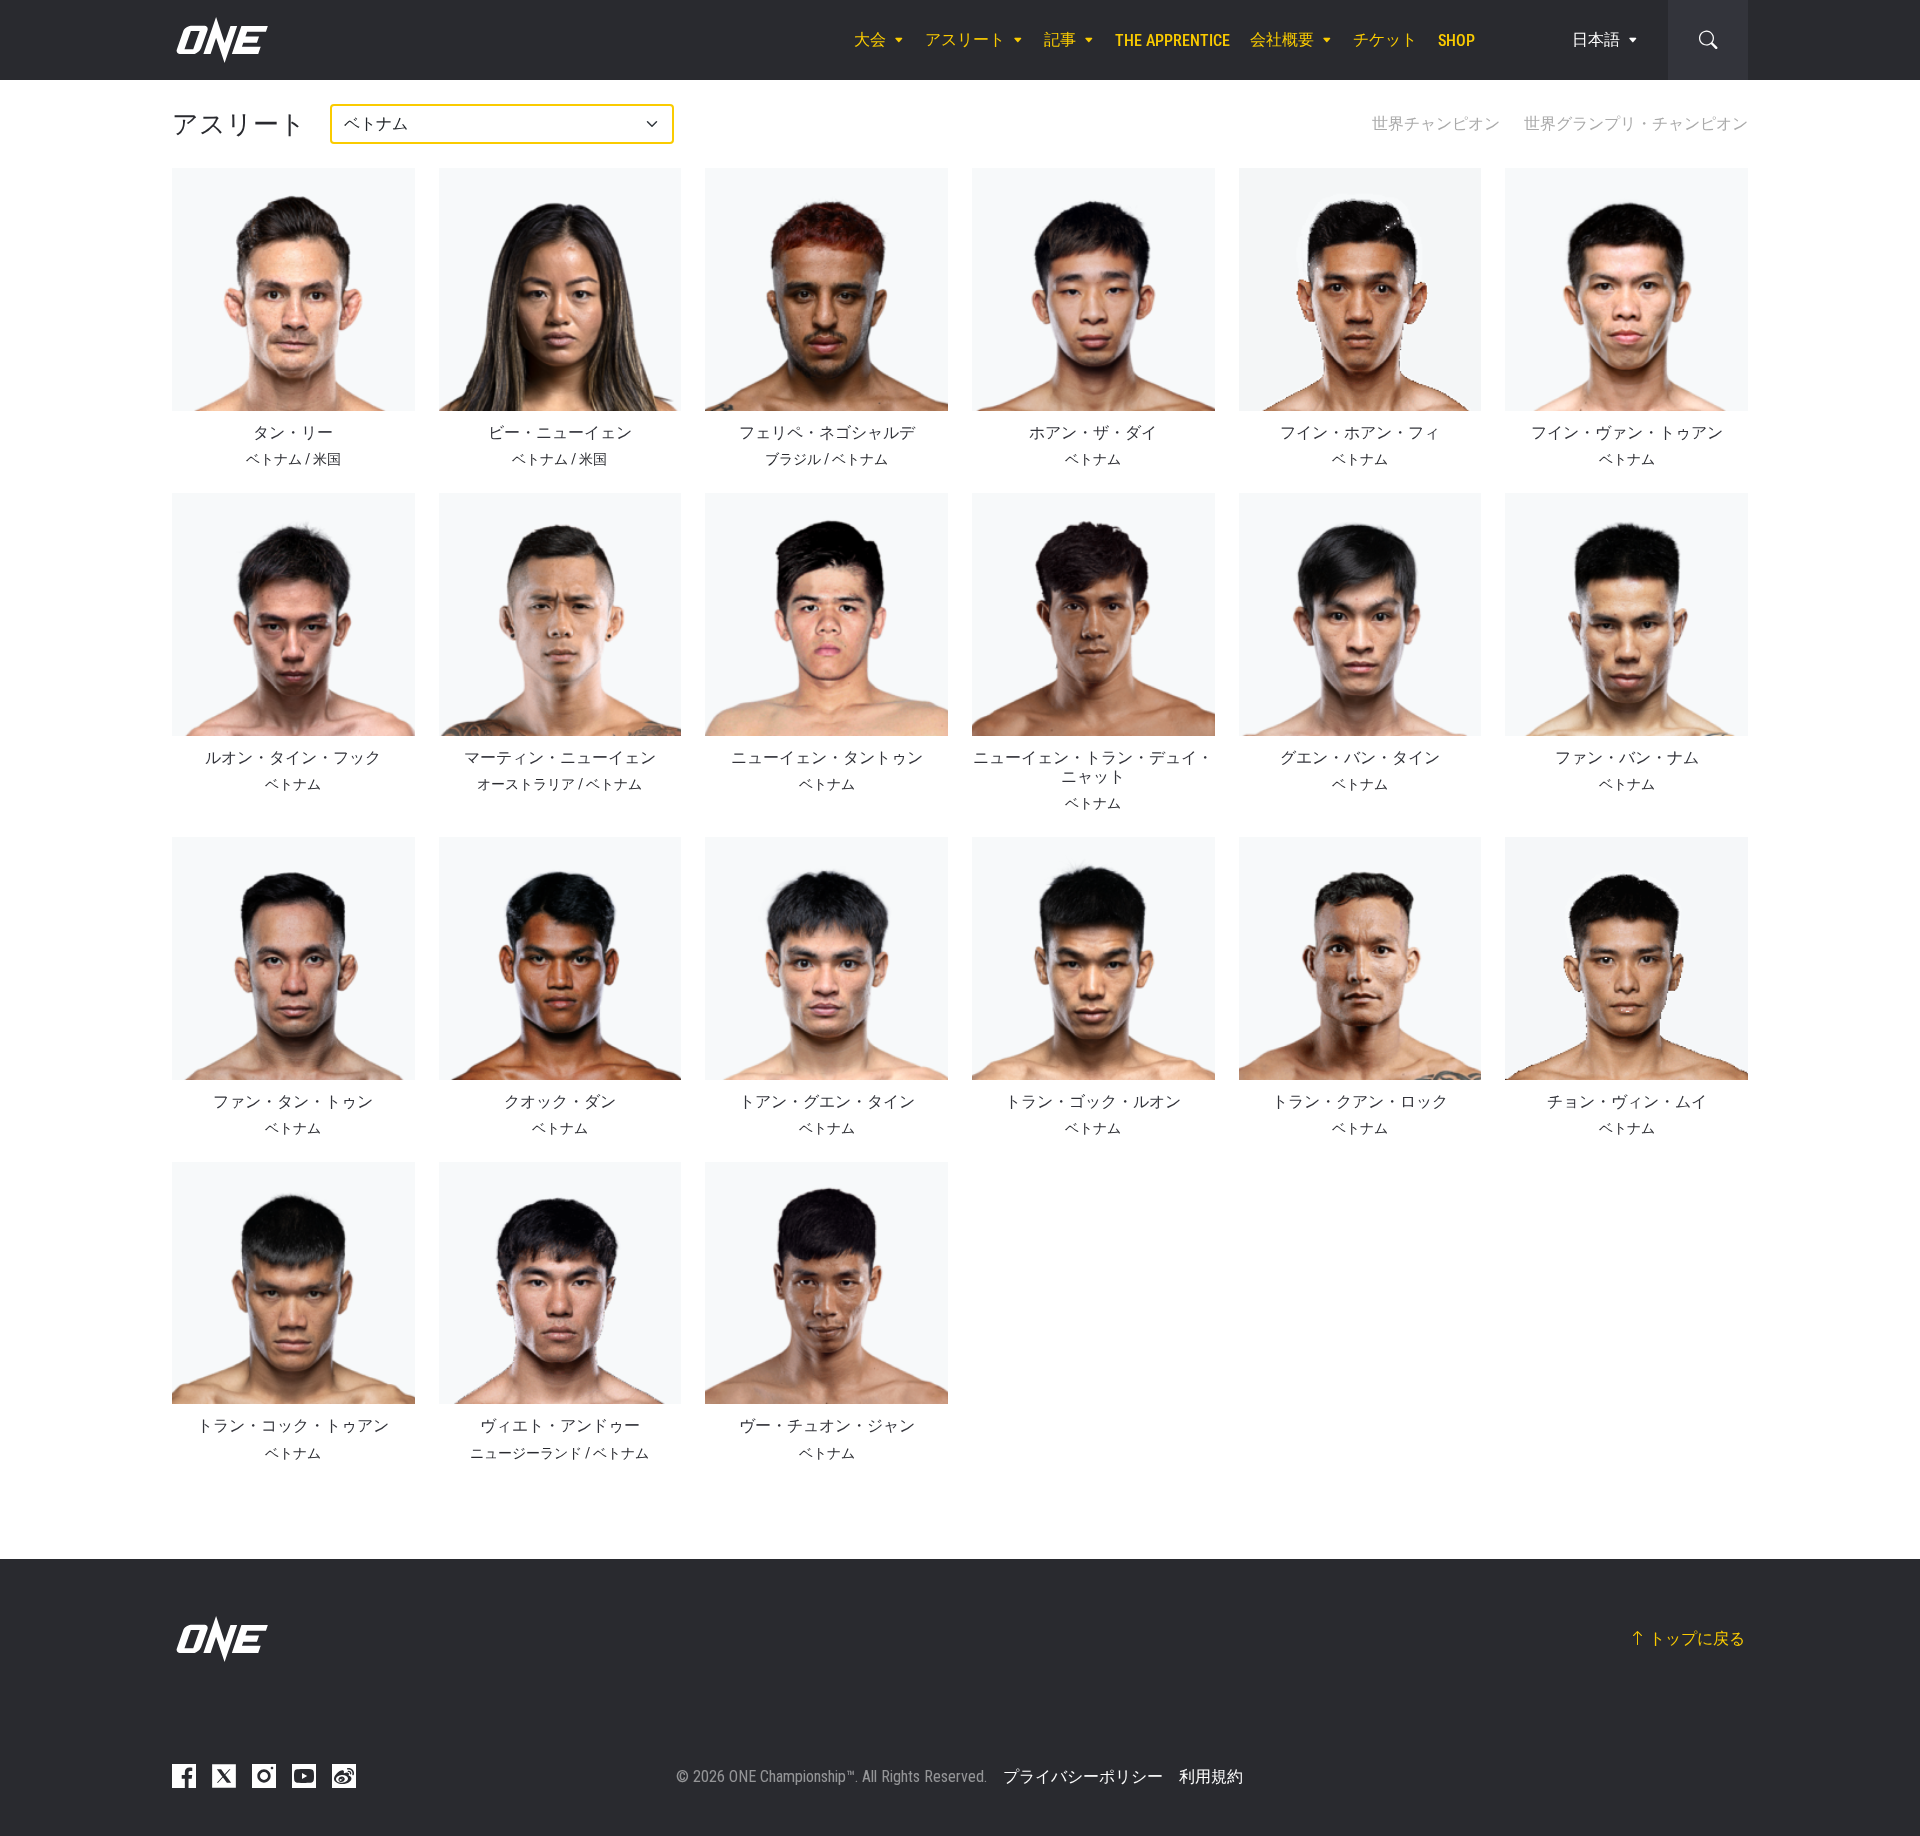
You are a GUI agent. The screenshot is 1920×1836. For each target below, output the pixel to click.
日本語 (1596, 39)
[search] (1708, 40)
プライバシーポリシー (1083, 1776)
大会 (870, 39)
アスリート (965, 39)
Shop (1456, 40)
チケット (1385, 39)
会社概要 (1282, 39)
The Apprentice (1172, 40)
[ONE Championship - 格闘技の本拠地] (220, 40)
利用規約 (1211, 1776)
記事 (1060, 39)
